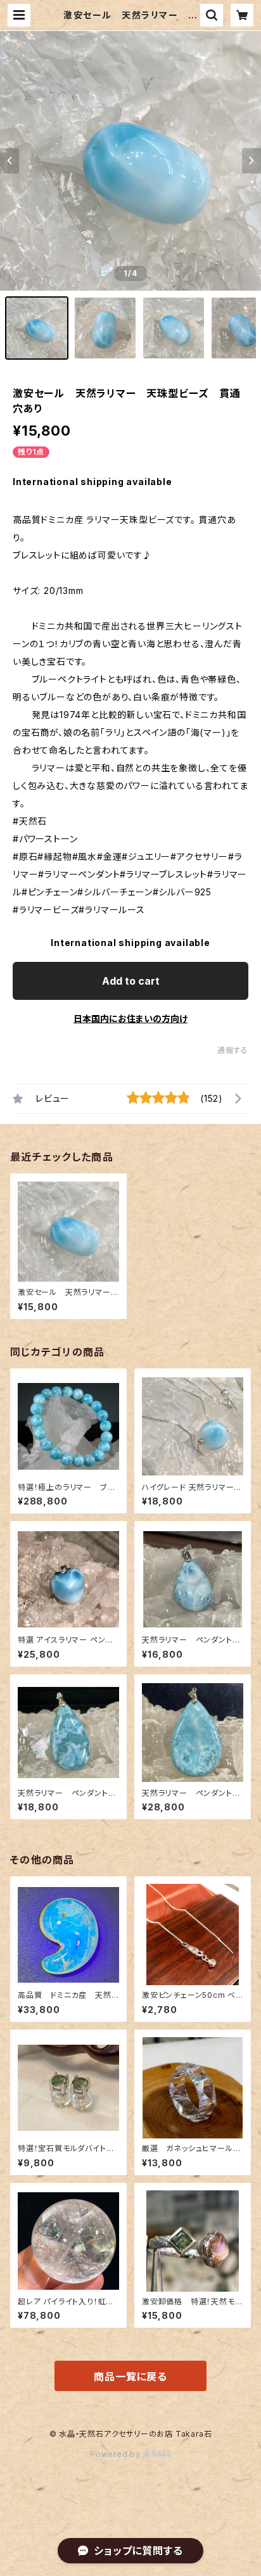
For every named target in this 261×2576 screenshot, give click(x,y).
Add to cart (131, 981)
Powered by (117, 2454)
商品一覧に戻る (130, 2377)
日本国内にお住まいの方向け (130, 1019)
